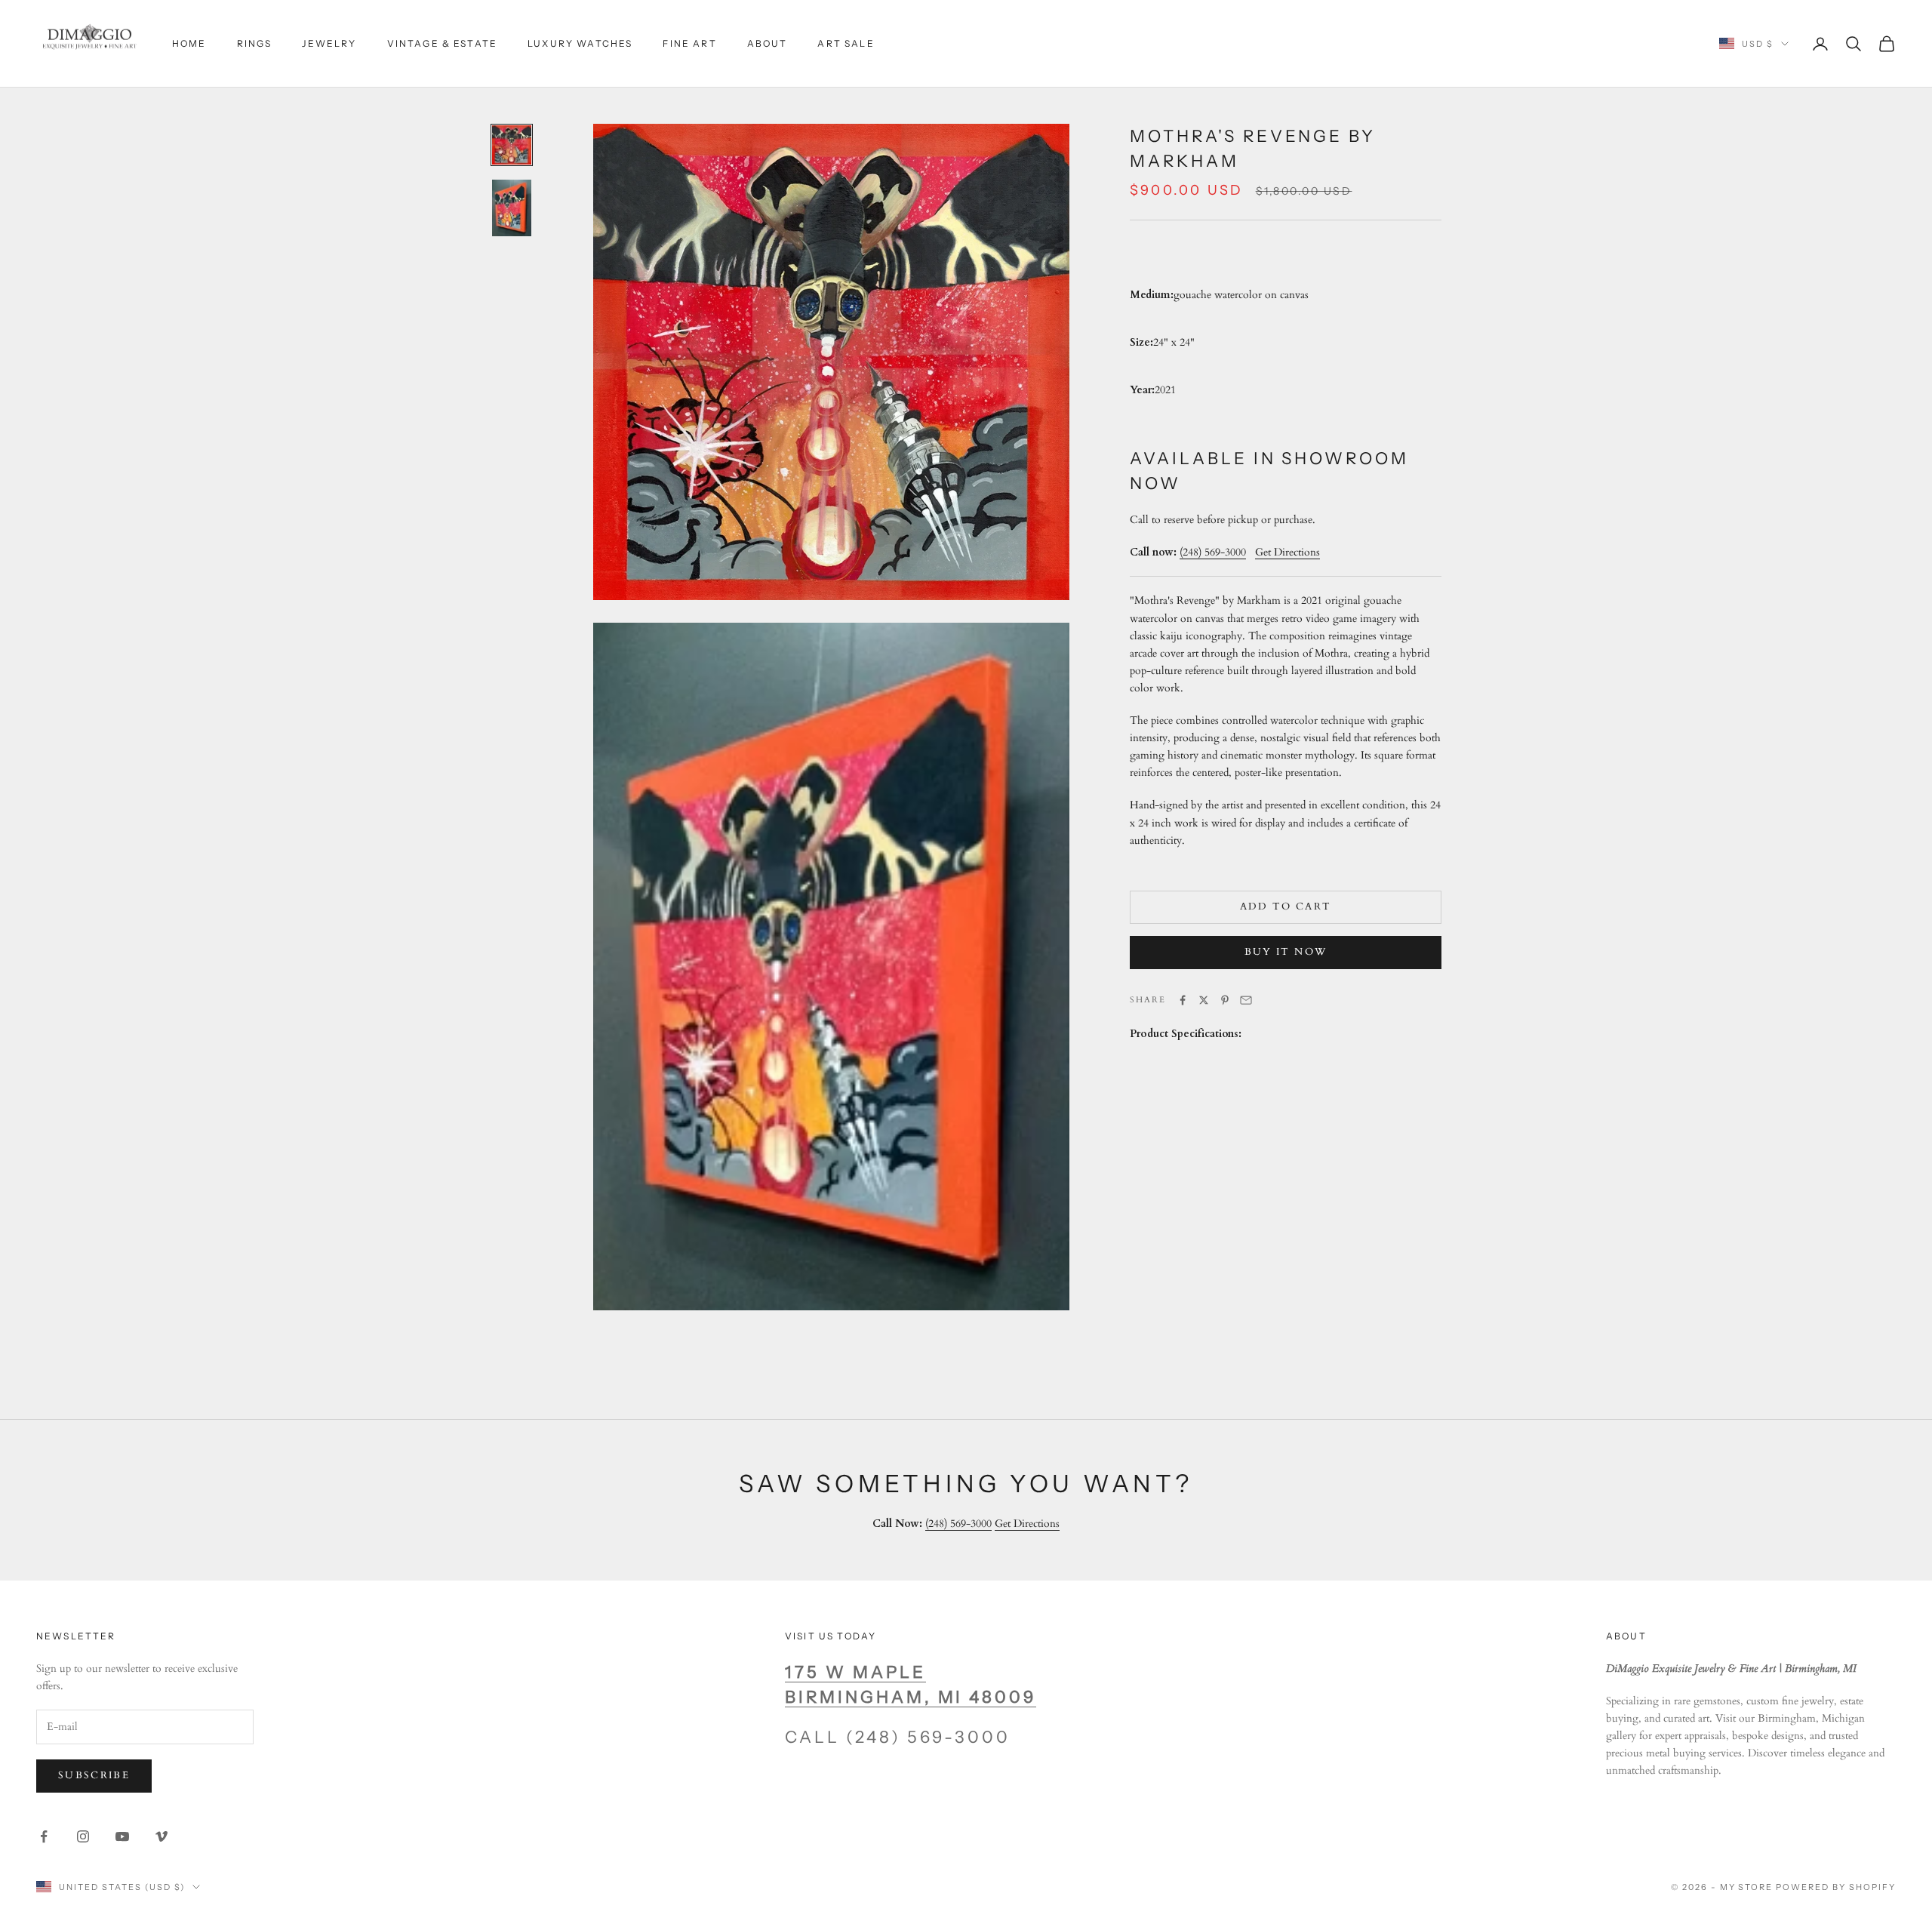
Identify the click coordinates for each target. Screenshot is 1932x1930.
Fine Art (689, 43)
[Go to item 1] (512, 145)
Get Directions (1027, 1524)
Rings (255, 43)
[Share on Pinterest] (1225, 1000)
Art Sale (846, 43)
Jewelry (329, 43)
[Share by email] (1246, 1000)
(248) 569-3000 (1213, 552)
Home (189, 43)
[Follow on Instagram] (83, 1836)
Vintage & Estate (443, 43)
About (768, 43)
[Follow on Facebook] (44, 1836)
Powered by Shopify (1836, 1887)
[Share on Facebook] (1183, 1000)
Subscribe (94, 1775)
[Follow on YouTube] (122, 1836)
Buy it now (1286, 952)
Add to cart (1286, 907)
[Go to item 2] (512, 208)
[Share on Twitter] (1204, 1000)
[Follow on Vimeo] (162, 1836)
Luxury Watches (580, 43)
